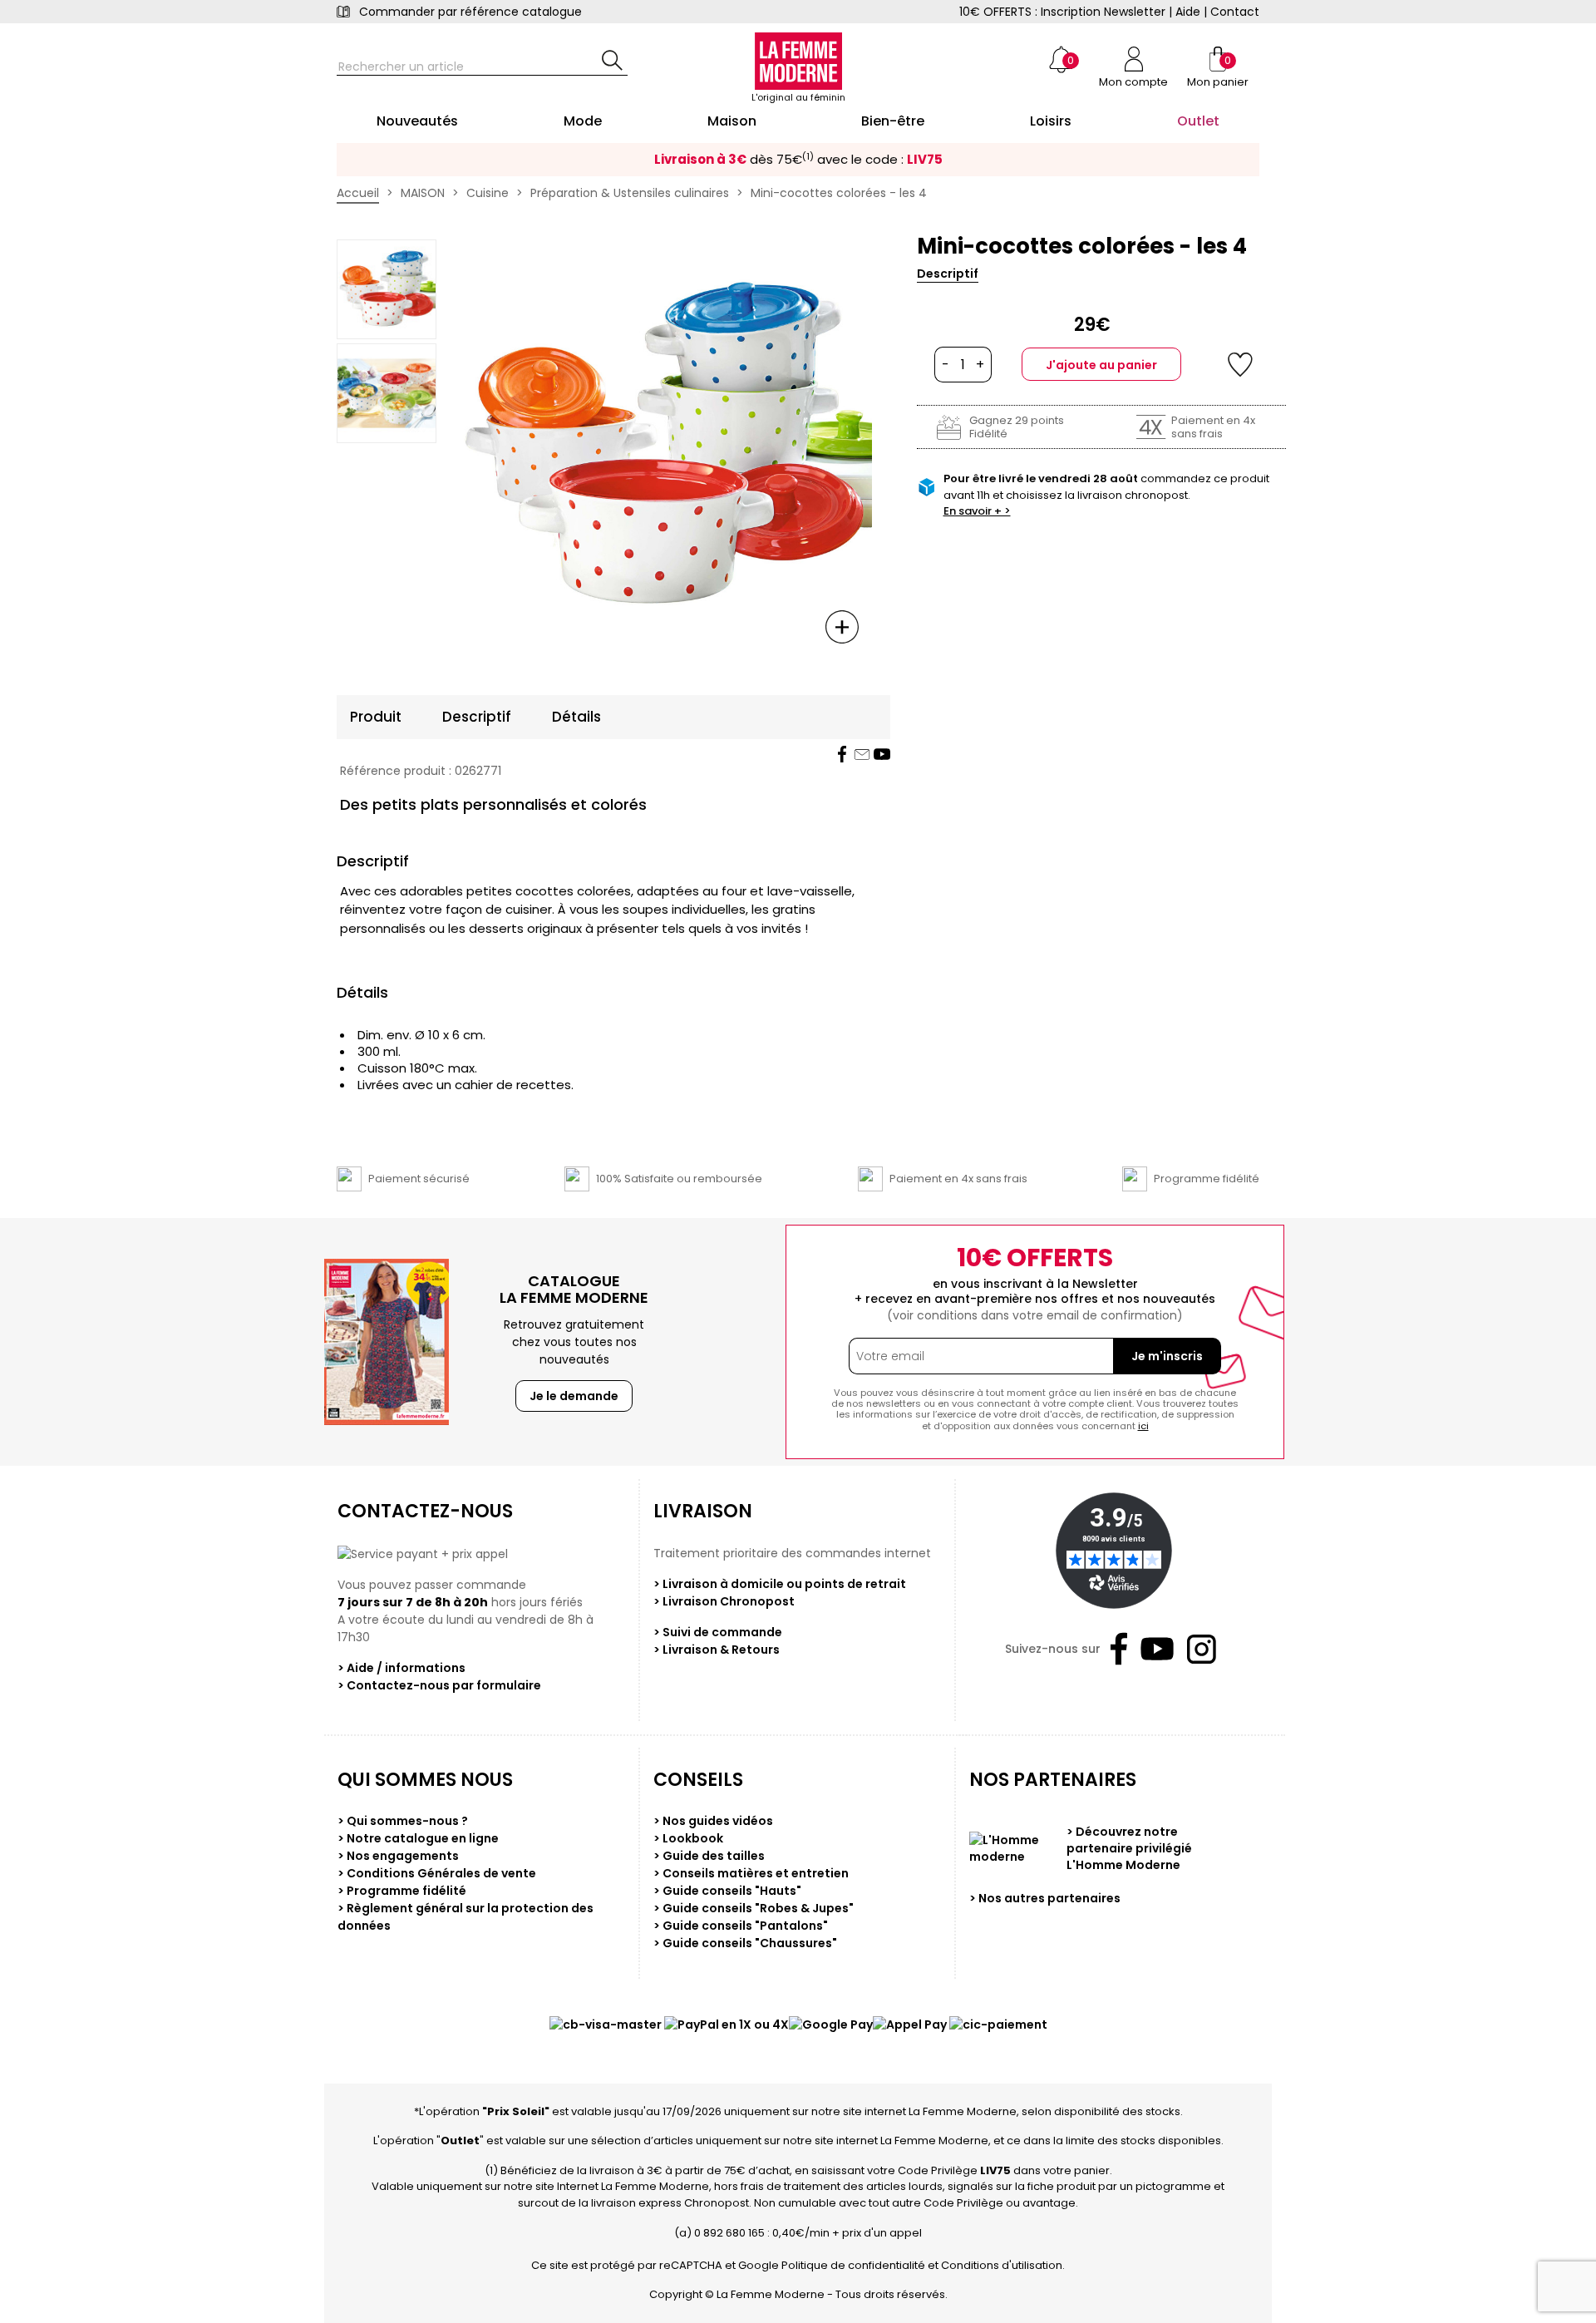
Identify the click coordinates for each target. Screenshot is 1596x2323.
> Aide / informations (401, 1668)
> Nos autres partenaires (1045, 1898)
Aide (1188, 12)
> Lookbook (688, 1838)
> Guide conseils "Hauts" (727, 1891)
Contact (1235, 12)
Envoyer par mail (862, 754)
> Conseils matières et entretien (751, 1873)
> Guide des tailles (709, 1856)
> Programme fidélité (402, 1891)
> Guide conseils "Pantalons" (741, 1926)
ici (1143, 1426)
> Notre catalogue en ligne (418, 1838)
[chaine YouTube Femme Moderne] (882, 754)
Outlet (460, 2141)
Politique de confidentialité (853, 2265)
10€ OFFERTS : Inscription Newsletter (1062, 12)
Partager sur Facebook (842, 754)
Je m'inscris (1167, 1356)
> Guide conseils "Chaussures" (745, 1943)
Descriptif (948, 274)
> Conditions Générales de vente (437, 1873)
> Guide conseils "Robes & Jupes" (754, 1908)
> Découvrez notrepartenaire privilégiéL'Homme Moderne (1129, 1848)
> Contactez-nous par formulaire (439, 1685)
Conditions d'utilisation (1002, 2265)
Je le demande (574, 1396)
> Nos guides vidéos (713, 1821)
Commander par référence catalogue (470, 12)
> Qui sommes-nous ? (403, 1821)
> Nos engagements (398, 1856)
